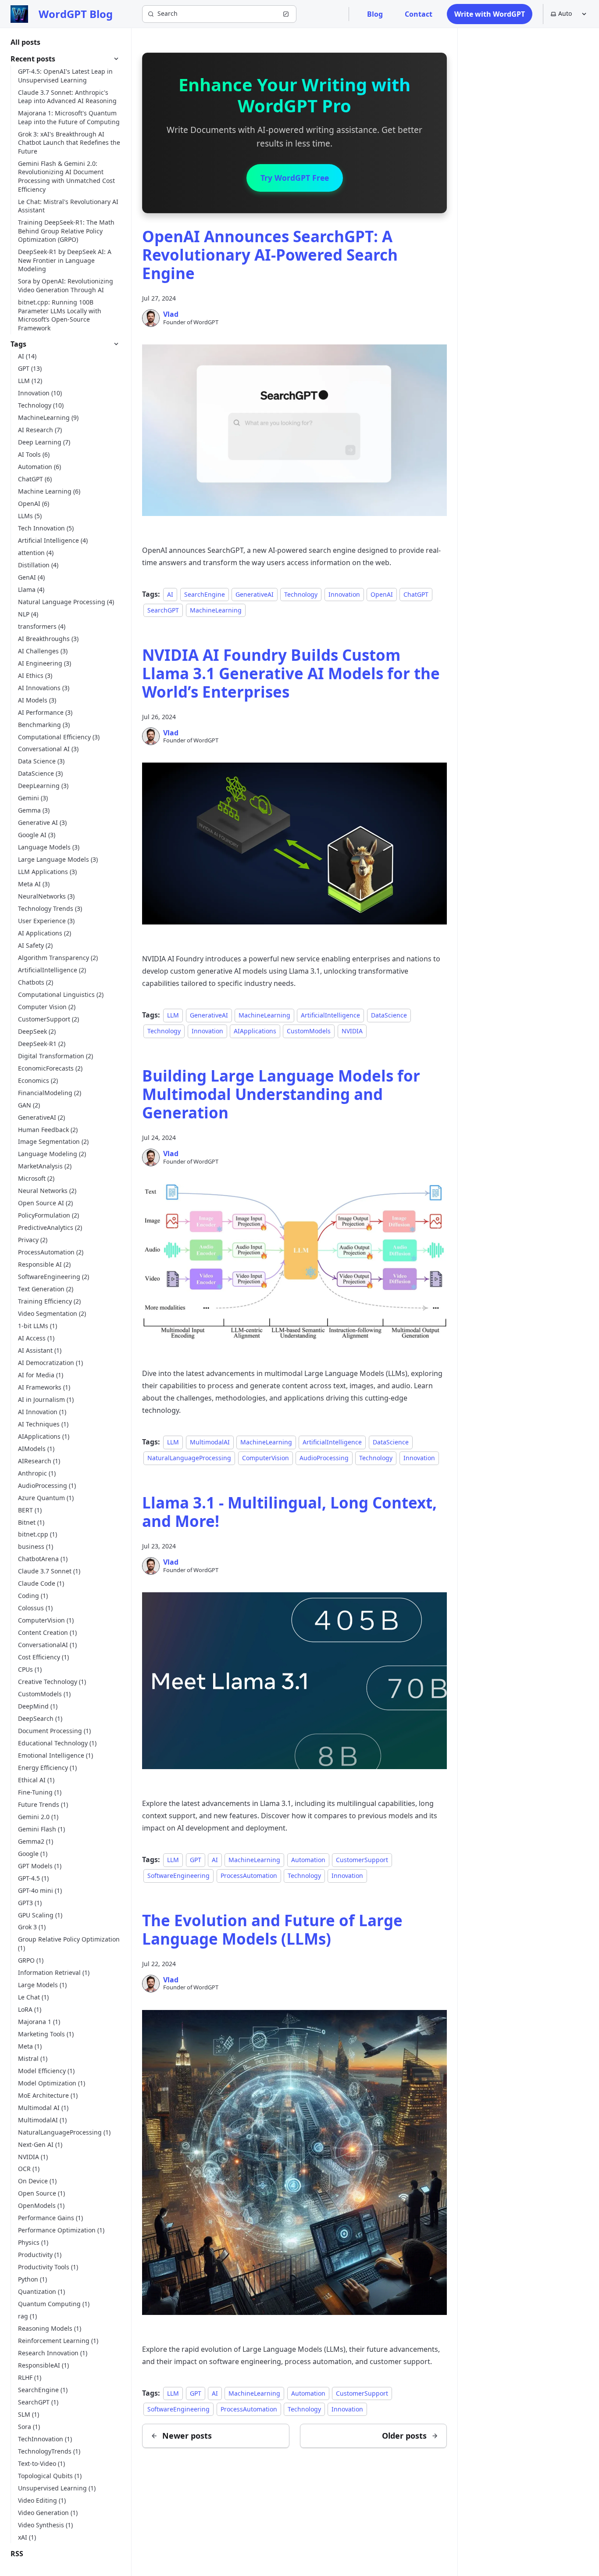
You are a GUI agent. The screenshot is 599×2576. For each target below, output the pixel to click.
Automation (308, 1860)
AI (170, 594)
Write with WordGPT (490, 14)
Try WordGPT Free (295, 178)
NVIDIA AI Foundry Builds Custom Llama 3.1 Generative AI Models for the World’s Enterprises (291, 673)
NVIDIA (352, 1031)
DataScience (389, 1015)
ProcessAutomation (249, 1876)
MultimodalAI (210, 1442)
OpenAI (382, 594)
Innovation (344, 594)
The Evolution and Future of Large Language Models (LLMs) (272, 1929)
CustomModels (309, 1031)
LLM (173, 1015)
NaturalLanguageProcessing (189, 1458)
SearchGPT (163, 610)
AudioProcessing (324, 1458)
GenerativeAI (255, 594)
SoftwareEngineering (178, 1876)
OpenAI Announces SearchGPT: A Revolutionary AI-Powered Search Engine (270, 255)
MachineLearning (216, 610)
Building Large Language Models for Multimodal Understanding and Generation (281, 1094)
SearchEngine (205, 594)
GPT (196, 1860)
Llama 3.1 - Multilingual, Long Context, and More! (289, 1512)
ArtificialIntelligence (330, 1015)
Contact (419, 14)
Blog (375, 14)
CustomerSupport (362, 1860)
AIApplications (255, 1031)
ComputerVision (266, 1458)
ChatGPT (416, 594)
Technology (301, 594)
